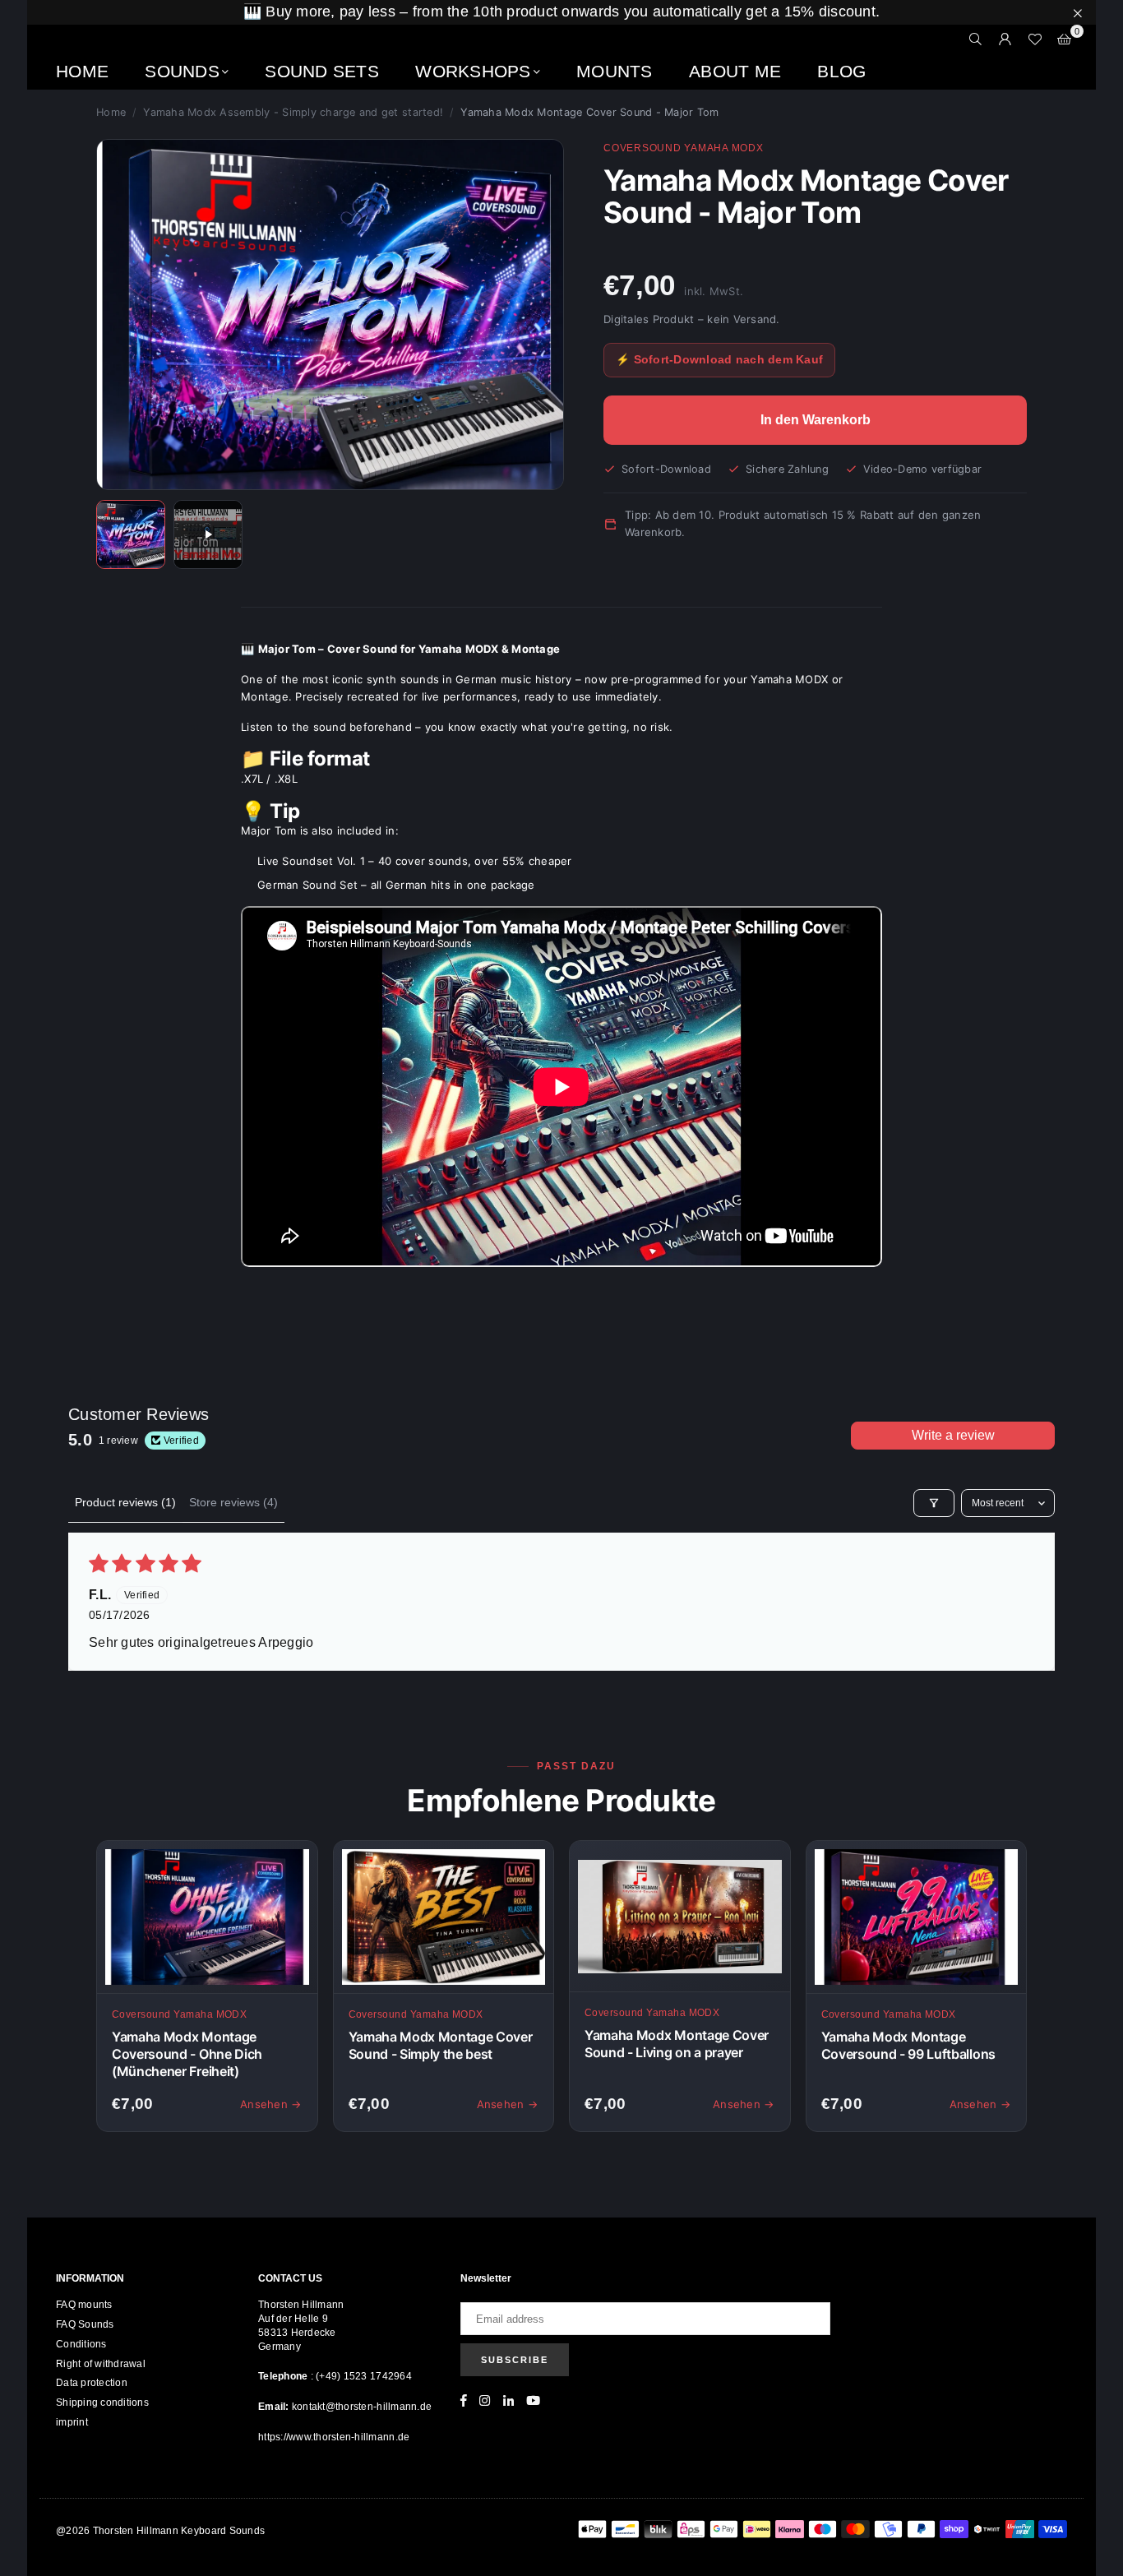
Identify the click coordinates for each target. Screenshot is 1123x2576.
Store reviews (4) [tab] (233, 1502)
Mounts (615, 71)
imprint (72, 2422)
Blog (841, 71)
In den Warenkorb (816, 420)
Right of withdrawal (101, 2364)
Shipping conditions (102, 2403)
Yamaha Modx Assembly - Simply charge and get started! (293, 112)
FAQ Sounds (85, 2324)
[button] (1065, 39)
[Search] (976, 39)
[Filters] (934, 1503)
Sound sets (322, 71)
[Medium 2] (208, 534)
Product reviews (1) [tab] (125, 1502)
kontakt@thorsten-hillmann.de (362, 2407)
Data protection (92, 2383)
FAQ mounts (84, 2305)
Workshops (473, 71)
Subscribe (515, 2360)
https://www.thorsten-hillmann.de (334, 2437)
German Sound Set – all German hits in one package (396, 885)
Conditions (81, 2344)
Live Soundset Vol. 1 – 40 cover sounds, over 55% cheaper (415, 861)
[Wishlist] (1035, 39)
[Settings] (1005, 39)
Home (82, 71)
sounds (182, 71)
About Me (735, 71)
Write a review (953, 1435)
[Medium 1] (131, 534)
